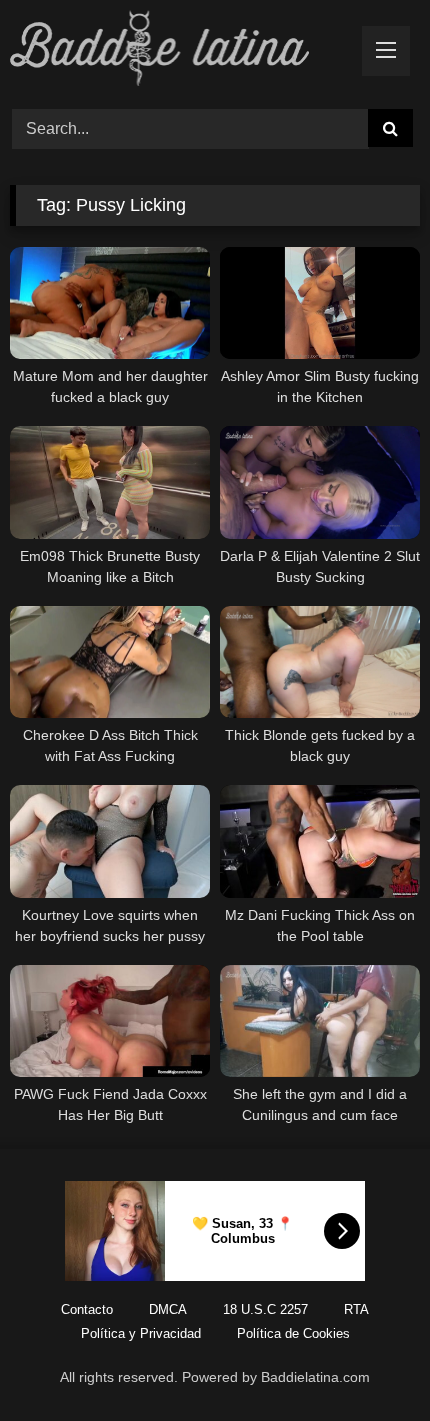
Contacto (87, 1309)
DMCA (168, 1309)
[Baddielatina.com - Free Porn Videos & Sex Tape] (176, 51)
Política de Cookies (293, 1333)
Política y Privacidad (141, 1333)
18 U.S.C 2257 (265, 1309)
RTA (356, 1309)
